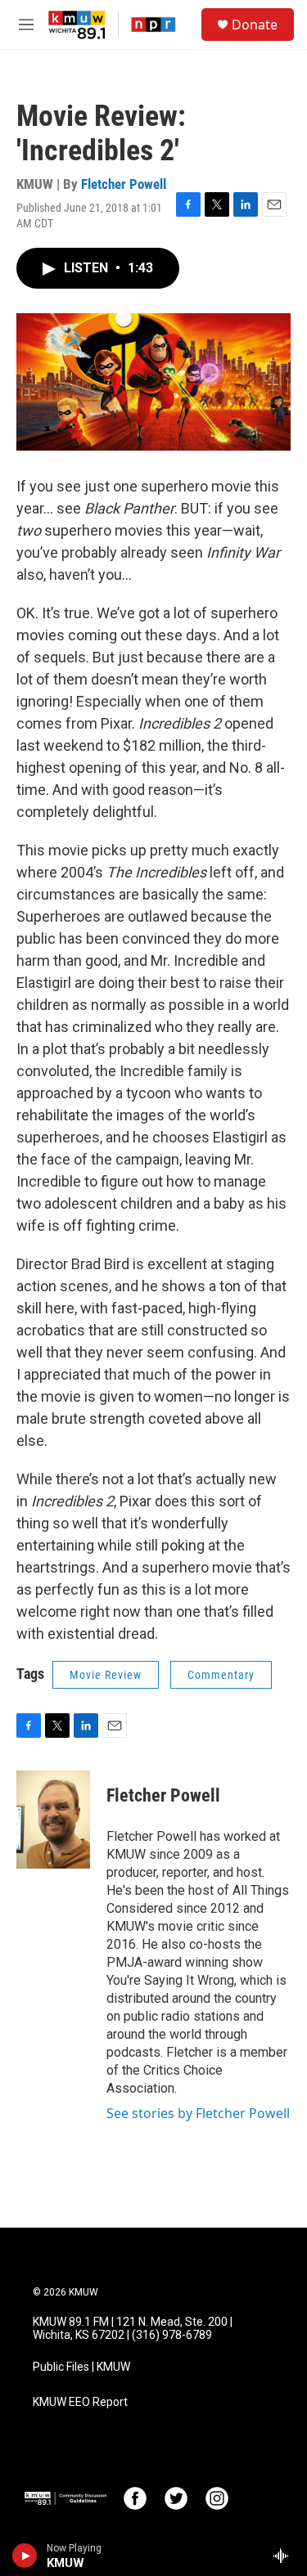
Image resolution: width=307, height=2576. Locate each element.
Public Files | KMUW (81, 2367)
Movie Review (106, 1675)
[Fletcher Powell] (53, 1820)
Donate (255, 25)
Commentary (221, 1675)
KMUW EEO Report (80, 2402)
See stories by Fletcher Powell (198, 2113)
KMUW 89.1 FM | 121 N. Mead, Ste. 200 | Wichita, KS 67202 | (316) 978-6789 (133, 2329)
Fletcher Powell (124, 184)
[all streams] (285, 2556)
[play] (25, 2556)
